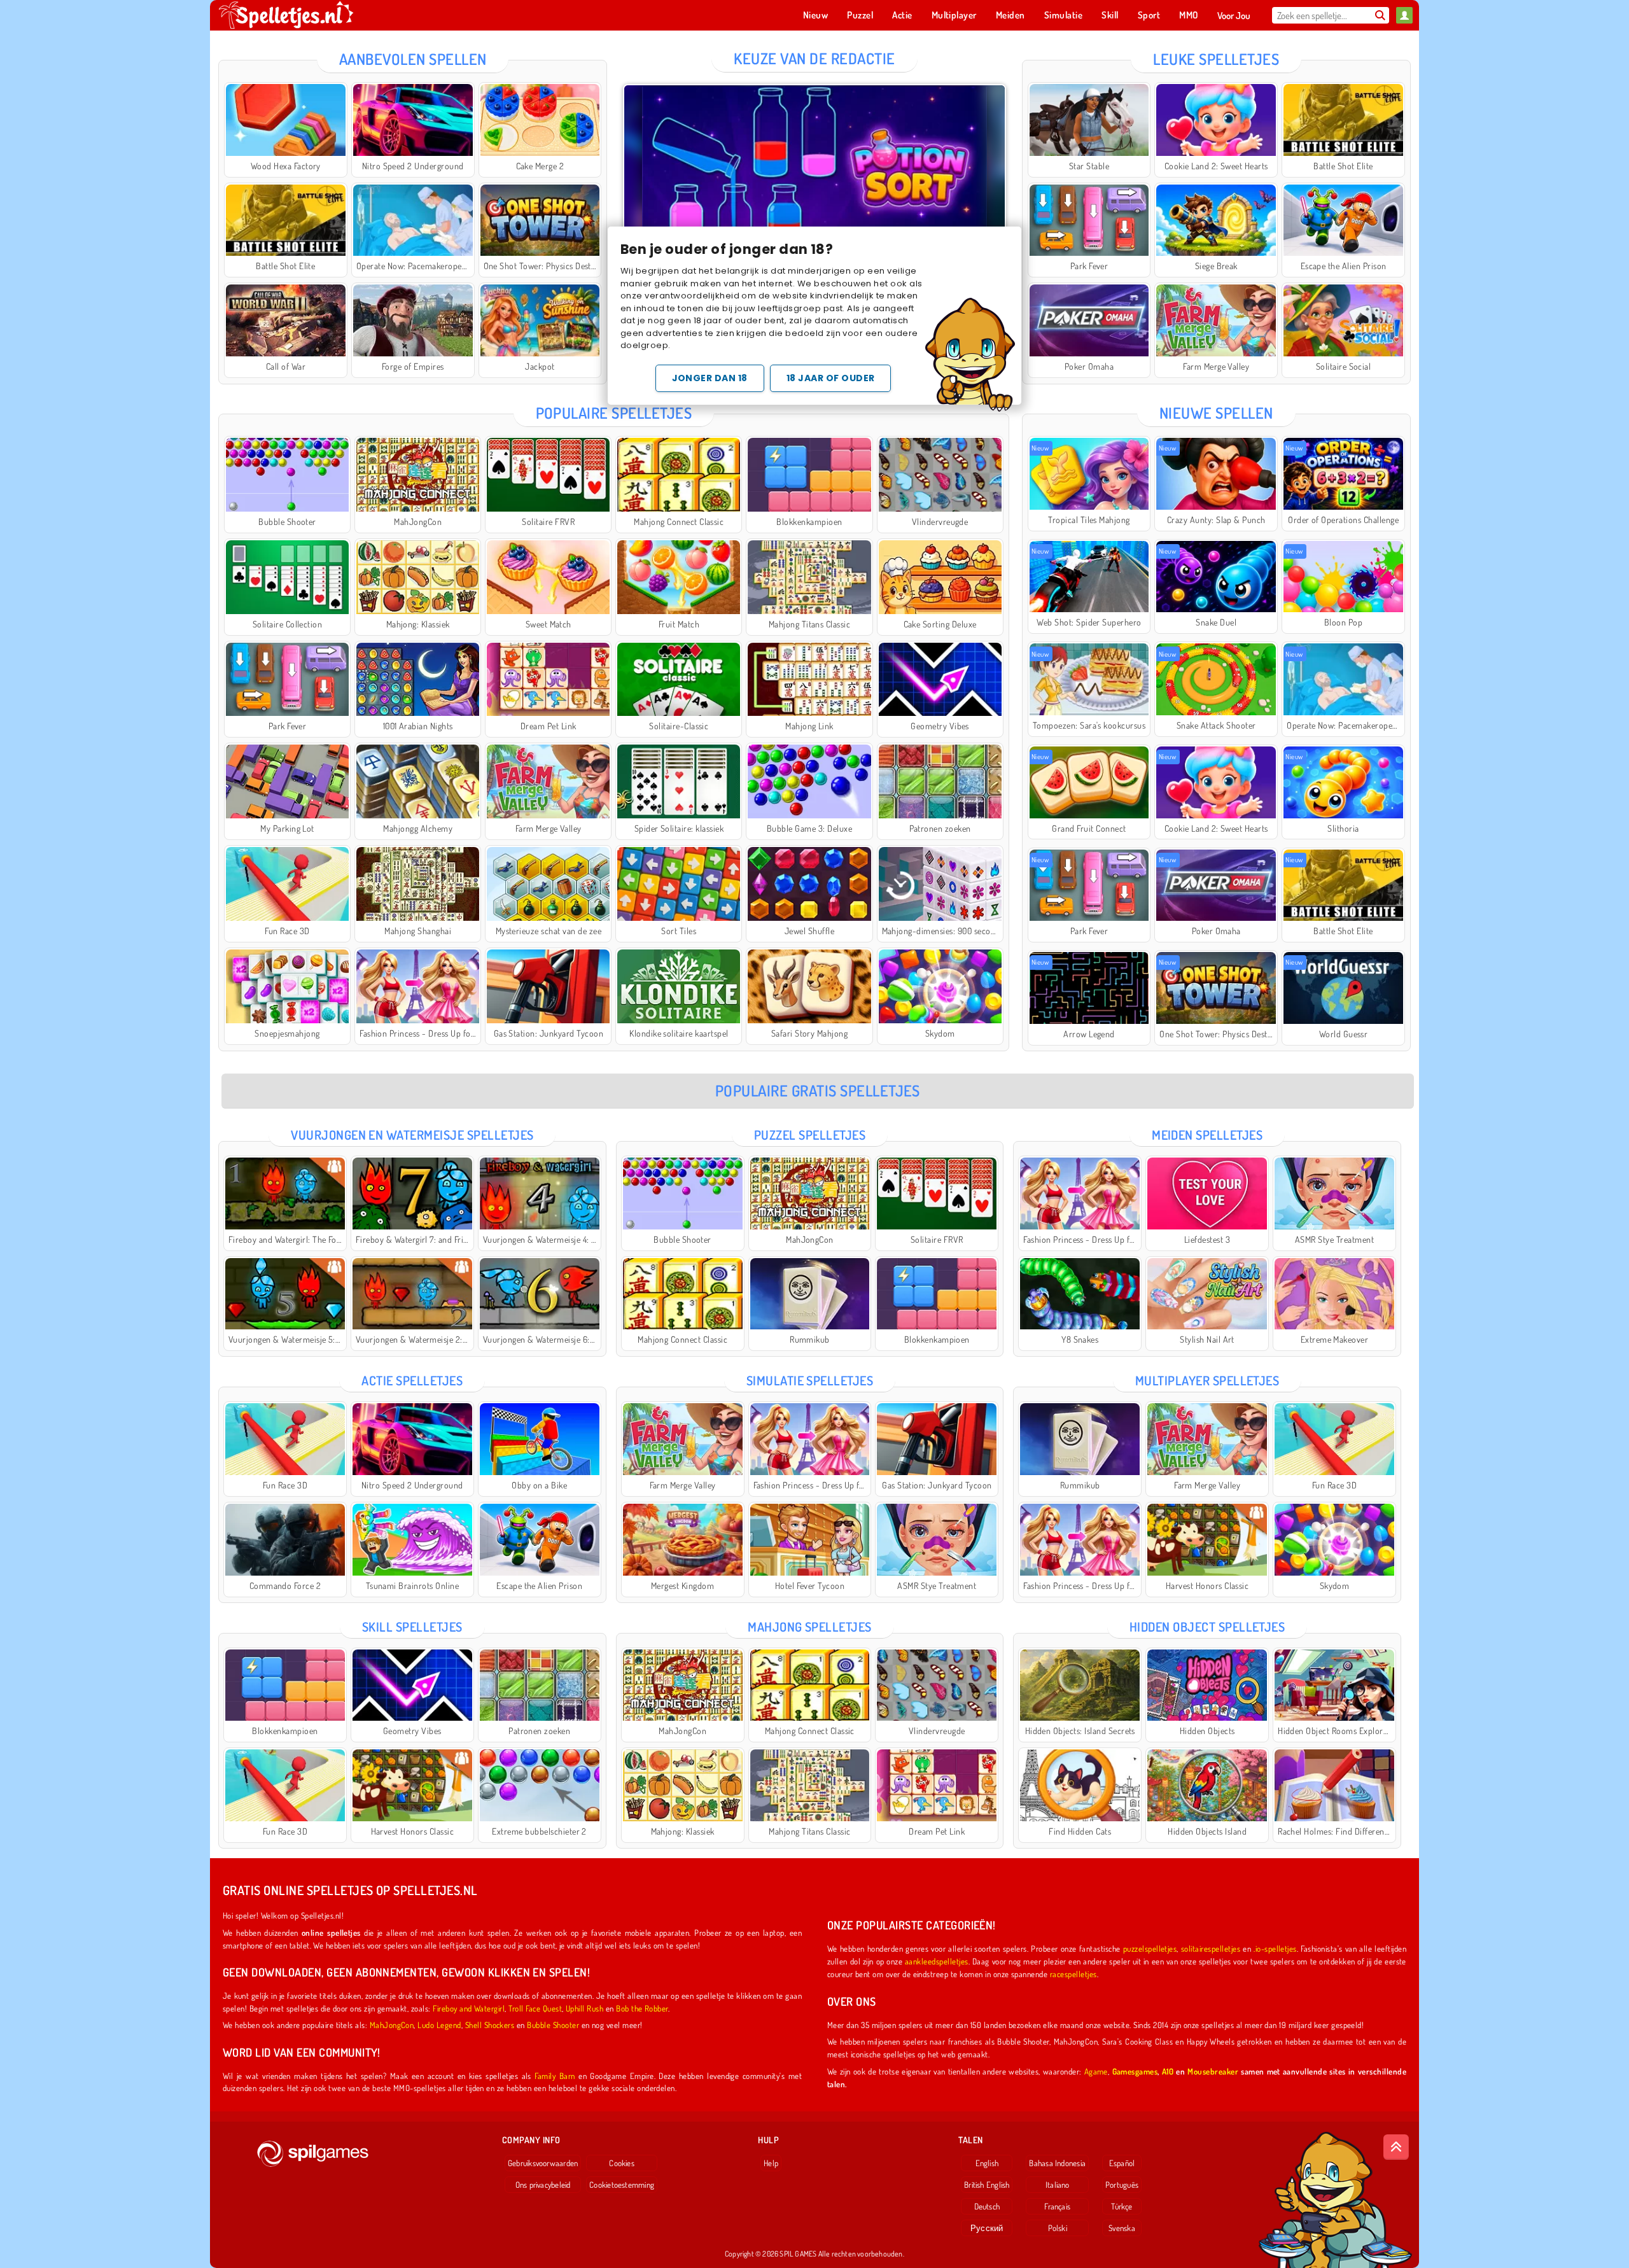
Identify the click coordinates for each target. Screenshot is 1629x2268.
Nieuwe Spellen (1216, 413)
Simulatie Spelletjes (810, 1380)
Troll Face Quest (535, 2008)
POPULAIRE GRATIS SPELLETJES (818, 1090)
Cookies (622, 2163)
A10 (1168, 2071)
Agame (1096, 2071)
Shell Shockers (490, 2025)
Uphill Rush (584, 2008)
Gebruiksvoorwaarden (543, 2163)
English (987, 2163)
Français (1057, 2206)
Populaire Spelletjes (614, 413)
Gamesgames (1135, 2071)
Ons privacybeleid (543, 2185)
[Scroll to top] (1396, 2147)
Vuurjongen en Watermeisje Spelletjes (412, 1135)
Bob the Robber (642, 2008)
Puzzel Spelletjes (810, 1135)
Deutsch (987, 2206)
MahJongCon (392, 2025)
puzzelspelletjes (1150, 1948)
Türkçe (1122, 2206)
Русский (987, 2228)
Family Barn (555, 2075)
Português (1122, 2185)
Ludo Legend (439, 2025)
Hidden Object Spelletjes (1207, 1627)
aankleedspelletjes (937, 1961)
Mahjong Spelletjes (810, 1627)
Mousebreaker (1213, 2071)
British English (987, 2185)
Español (1122, 2163)
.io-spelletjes (1275, 1948)
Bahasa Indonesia (1057, 2163)
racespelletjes (1073, 1974)
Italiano (1058, 2185)
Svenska (1122, 2228)
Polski (1058, 2228)
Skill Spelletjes (412, 1627)
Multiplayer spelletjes (1207, 1380)
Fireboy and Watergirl (469, 2008)
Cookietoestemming (622, 2185)
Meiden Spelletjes (1207, 1135)
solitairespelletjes (1211, 1948)
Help (771, 2163)
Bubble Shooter (553, 2025)
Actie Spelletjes (412, 1380)
